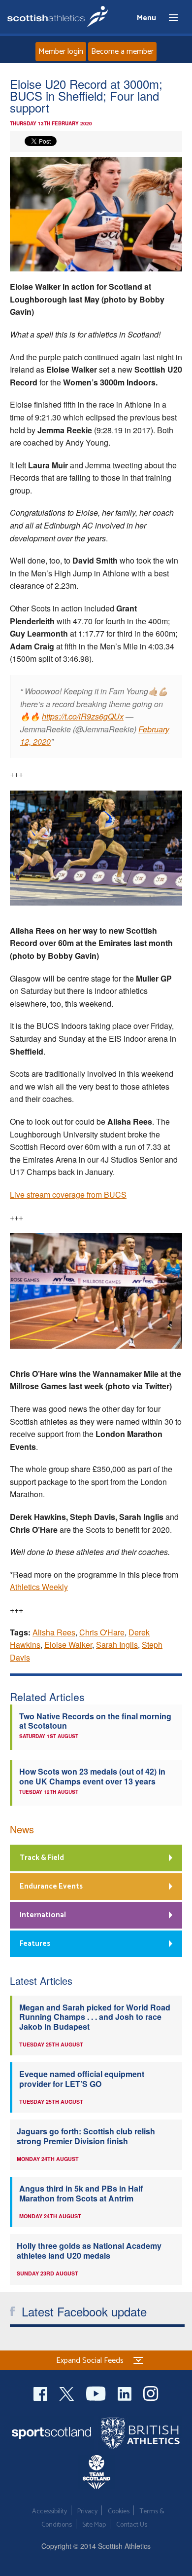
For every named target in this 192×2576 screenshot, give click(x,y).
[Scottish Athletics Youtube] (97, 2392)
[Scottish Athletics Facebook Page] (41, 2392)
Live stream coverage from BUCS (68, 1194)
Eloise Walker (68, 1645)
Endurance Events (51, 1886)
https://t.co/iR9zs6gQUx (83, 716)
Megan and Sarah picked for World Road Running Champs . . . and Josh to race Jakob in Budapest (95, 2017)
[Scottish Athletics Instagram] (151, 2392)
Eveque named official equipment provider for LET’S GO (82, 2079)
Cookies (119, 2512)
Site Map (94, 2525)
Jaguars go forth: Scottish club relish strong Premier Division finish (86, 2136)
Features (35, 1944)
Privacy (87, 2512)
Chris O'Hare (102, 1632)
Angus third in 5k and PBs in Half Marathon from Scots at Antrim (81, 2193)
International (43, 1915)
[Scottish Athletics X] (68, 2392)
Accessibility (49, 2512)
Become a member (122, 52)
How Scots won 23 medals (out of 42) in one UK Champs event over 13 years (92, 1776)
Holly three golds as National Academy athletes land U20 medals (89, 2250)
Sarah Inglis (117, 1645)
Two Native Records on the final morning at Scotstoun (95, 1721)
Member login (61, 52)
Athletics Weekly (39, 1587)
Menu (169, 18)
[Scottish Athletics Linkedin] (126, 2392)
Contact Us (132, 2525)
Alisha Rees (54, 1632)
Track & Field (42, 1858)
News (22, 1829)
